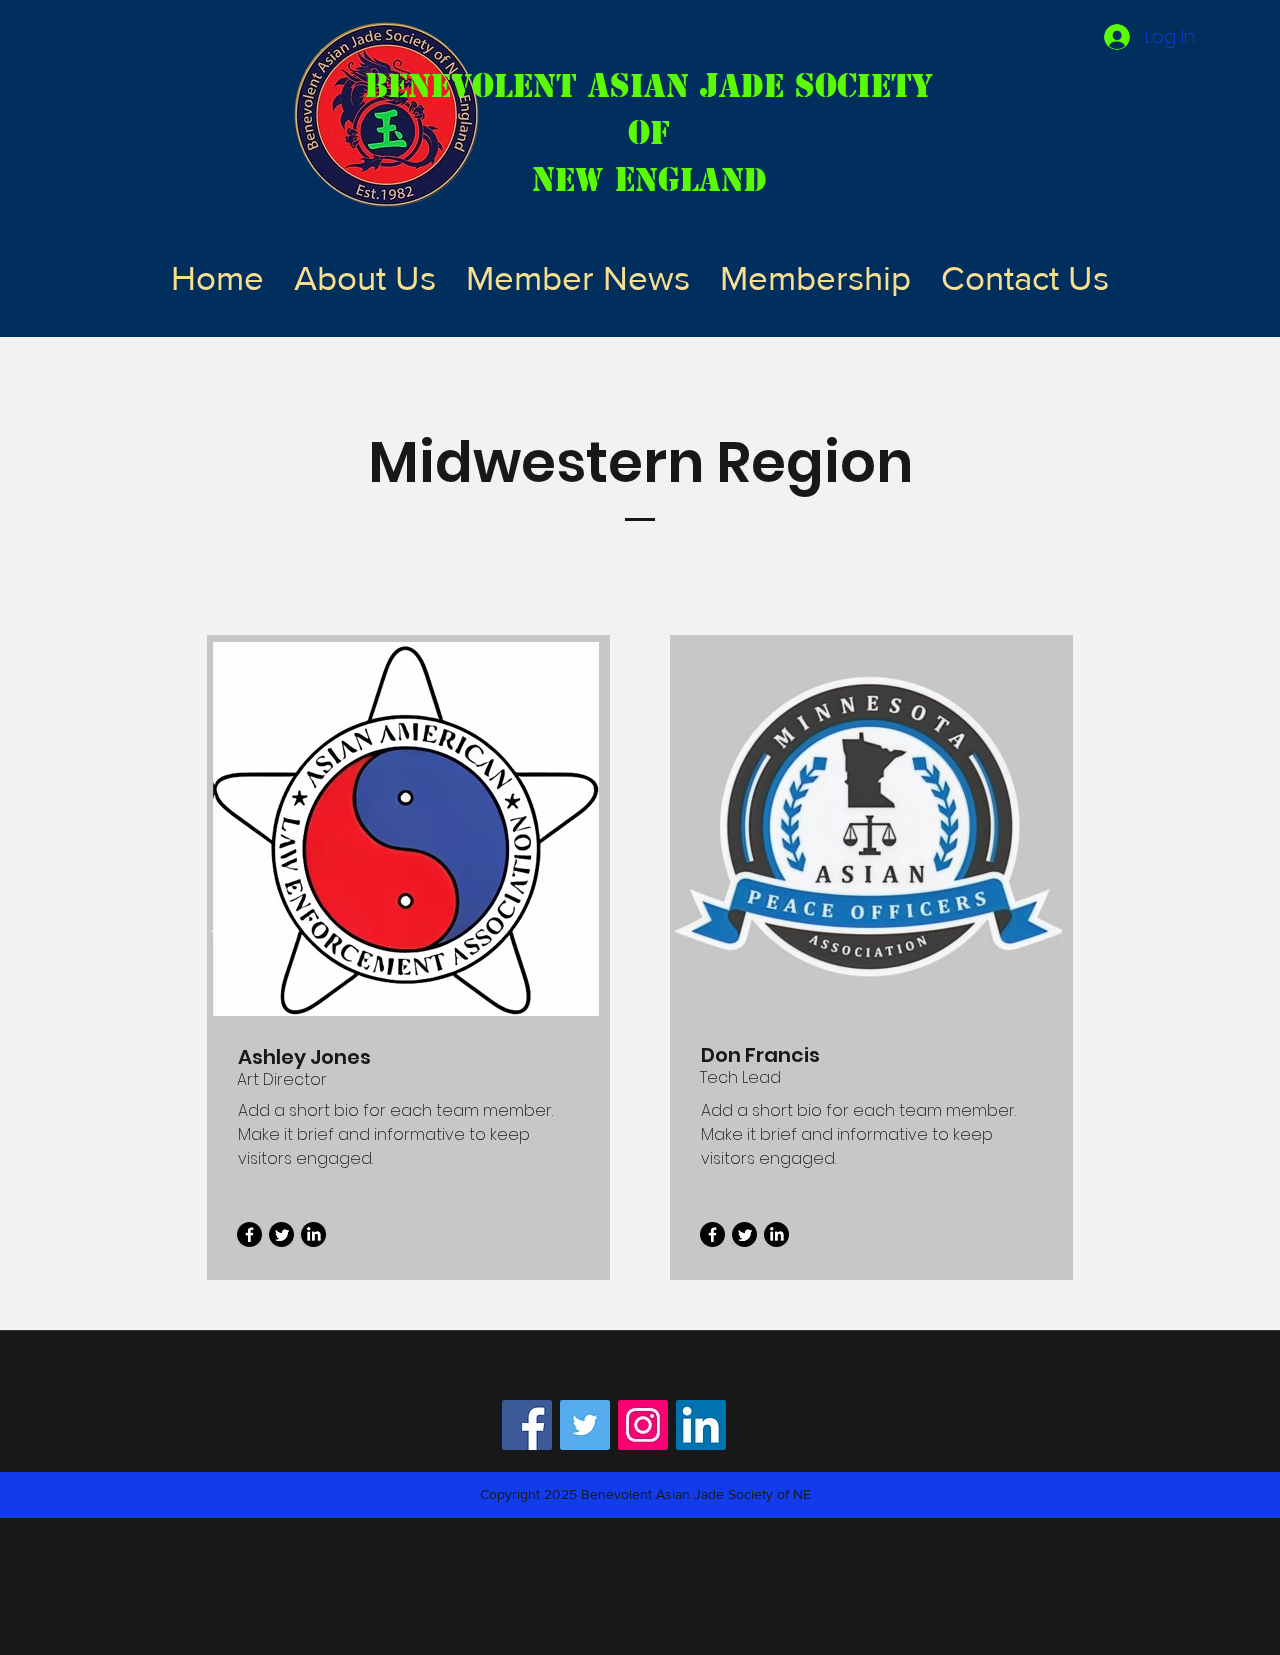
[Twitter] (281, 1234)
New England (649, 179)
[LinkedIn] (313, 1234)
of (649, 132)
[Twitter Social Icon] (585, 1425)
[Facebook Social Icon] (527, 1425)
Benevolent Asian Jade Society (649, 85)
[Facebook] (249, 1234)
